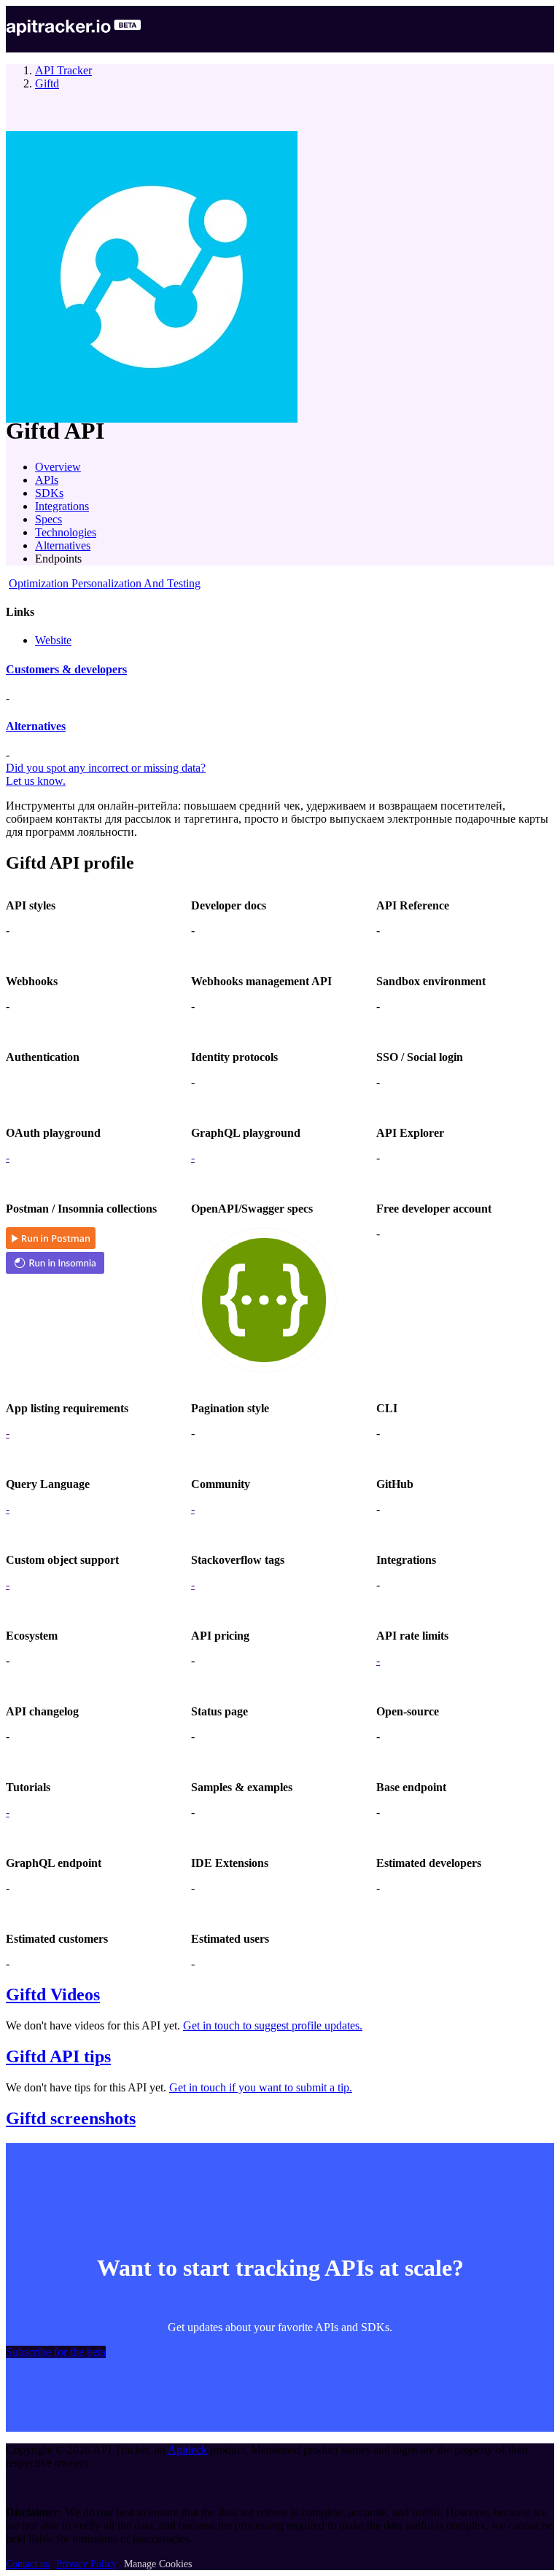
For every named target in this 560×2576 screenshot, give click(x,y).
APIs (47, 480)
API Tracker (63, 70)
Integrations (62, 506)
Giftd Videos (53, 1994)
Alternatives (63, 545)
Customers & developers (66, 669)
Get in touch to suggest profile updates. (273, 2025)
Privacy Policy (86, 2564)
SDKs (49, 493)
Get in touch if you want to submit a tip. (261, 2087)
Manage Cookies (158, 2564)
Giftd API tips (58, 2056)
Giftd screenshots (71, 2118)
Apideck (187, 2450)
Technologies (66, 532)
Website (53, 640)
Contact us (27, 2564)
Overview (58, 467)
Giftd (47, 83)
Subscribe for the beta (56, 2352)
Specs (48, 519)
